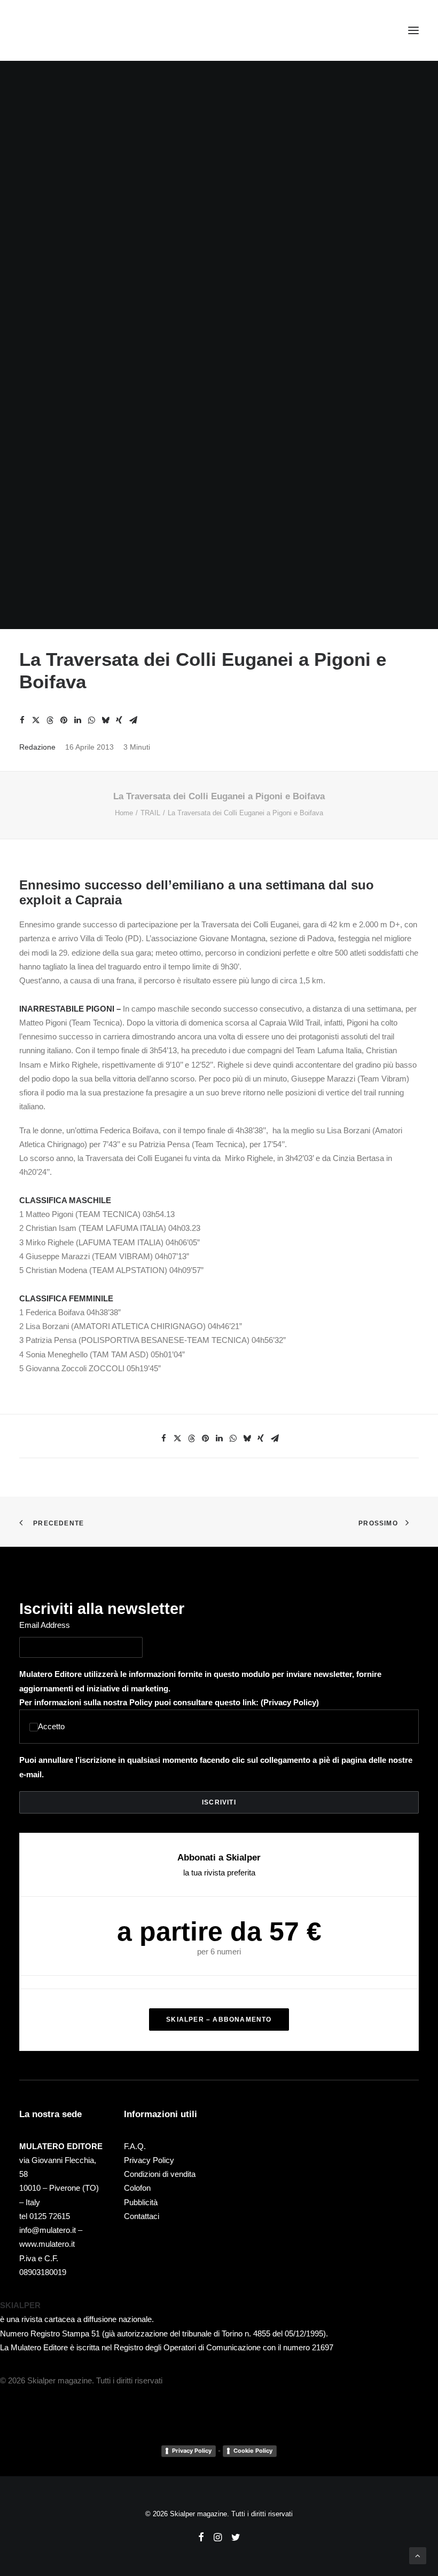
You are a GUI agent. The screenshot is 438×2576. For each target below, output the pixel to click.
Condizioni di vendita (160, 2174)
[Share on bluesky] (105, 720)
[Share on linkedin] (77, 720)
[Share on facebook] (22, 720)
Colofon (137, 2188)
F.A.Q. (135, 2146)
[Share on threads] (50, 720)
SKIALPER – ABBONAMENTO (219, 2020)
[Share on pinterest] (64, 720)
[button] (413, 30)
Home (124, 813)
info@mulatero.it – (51, 2230)
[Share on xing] (119, 720)
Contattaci (142, 2216)
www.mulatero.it (47, 2244)
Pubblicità (141, 2202)
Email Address (45, 1625)
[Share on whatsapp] (91, 720)
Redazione (37, 747)
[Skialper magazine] (66, 30)
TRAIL (150, 813)
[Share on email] (133, 720)
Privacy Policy (290, 1702)
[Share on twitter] (36, 720)
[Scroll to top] (418, 2555)
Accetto (51, 1726)
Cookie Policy (253, 2451)
